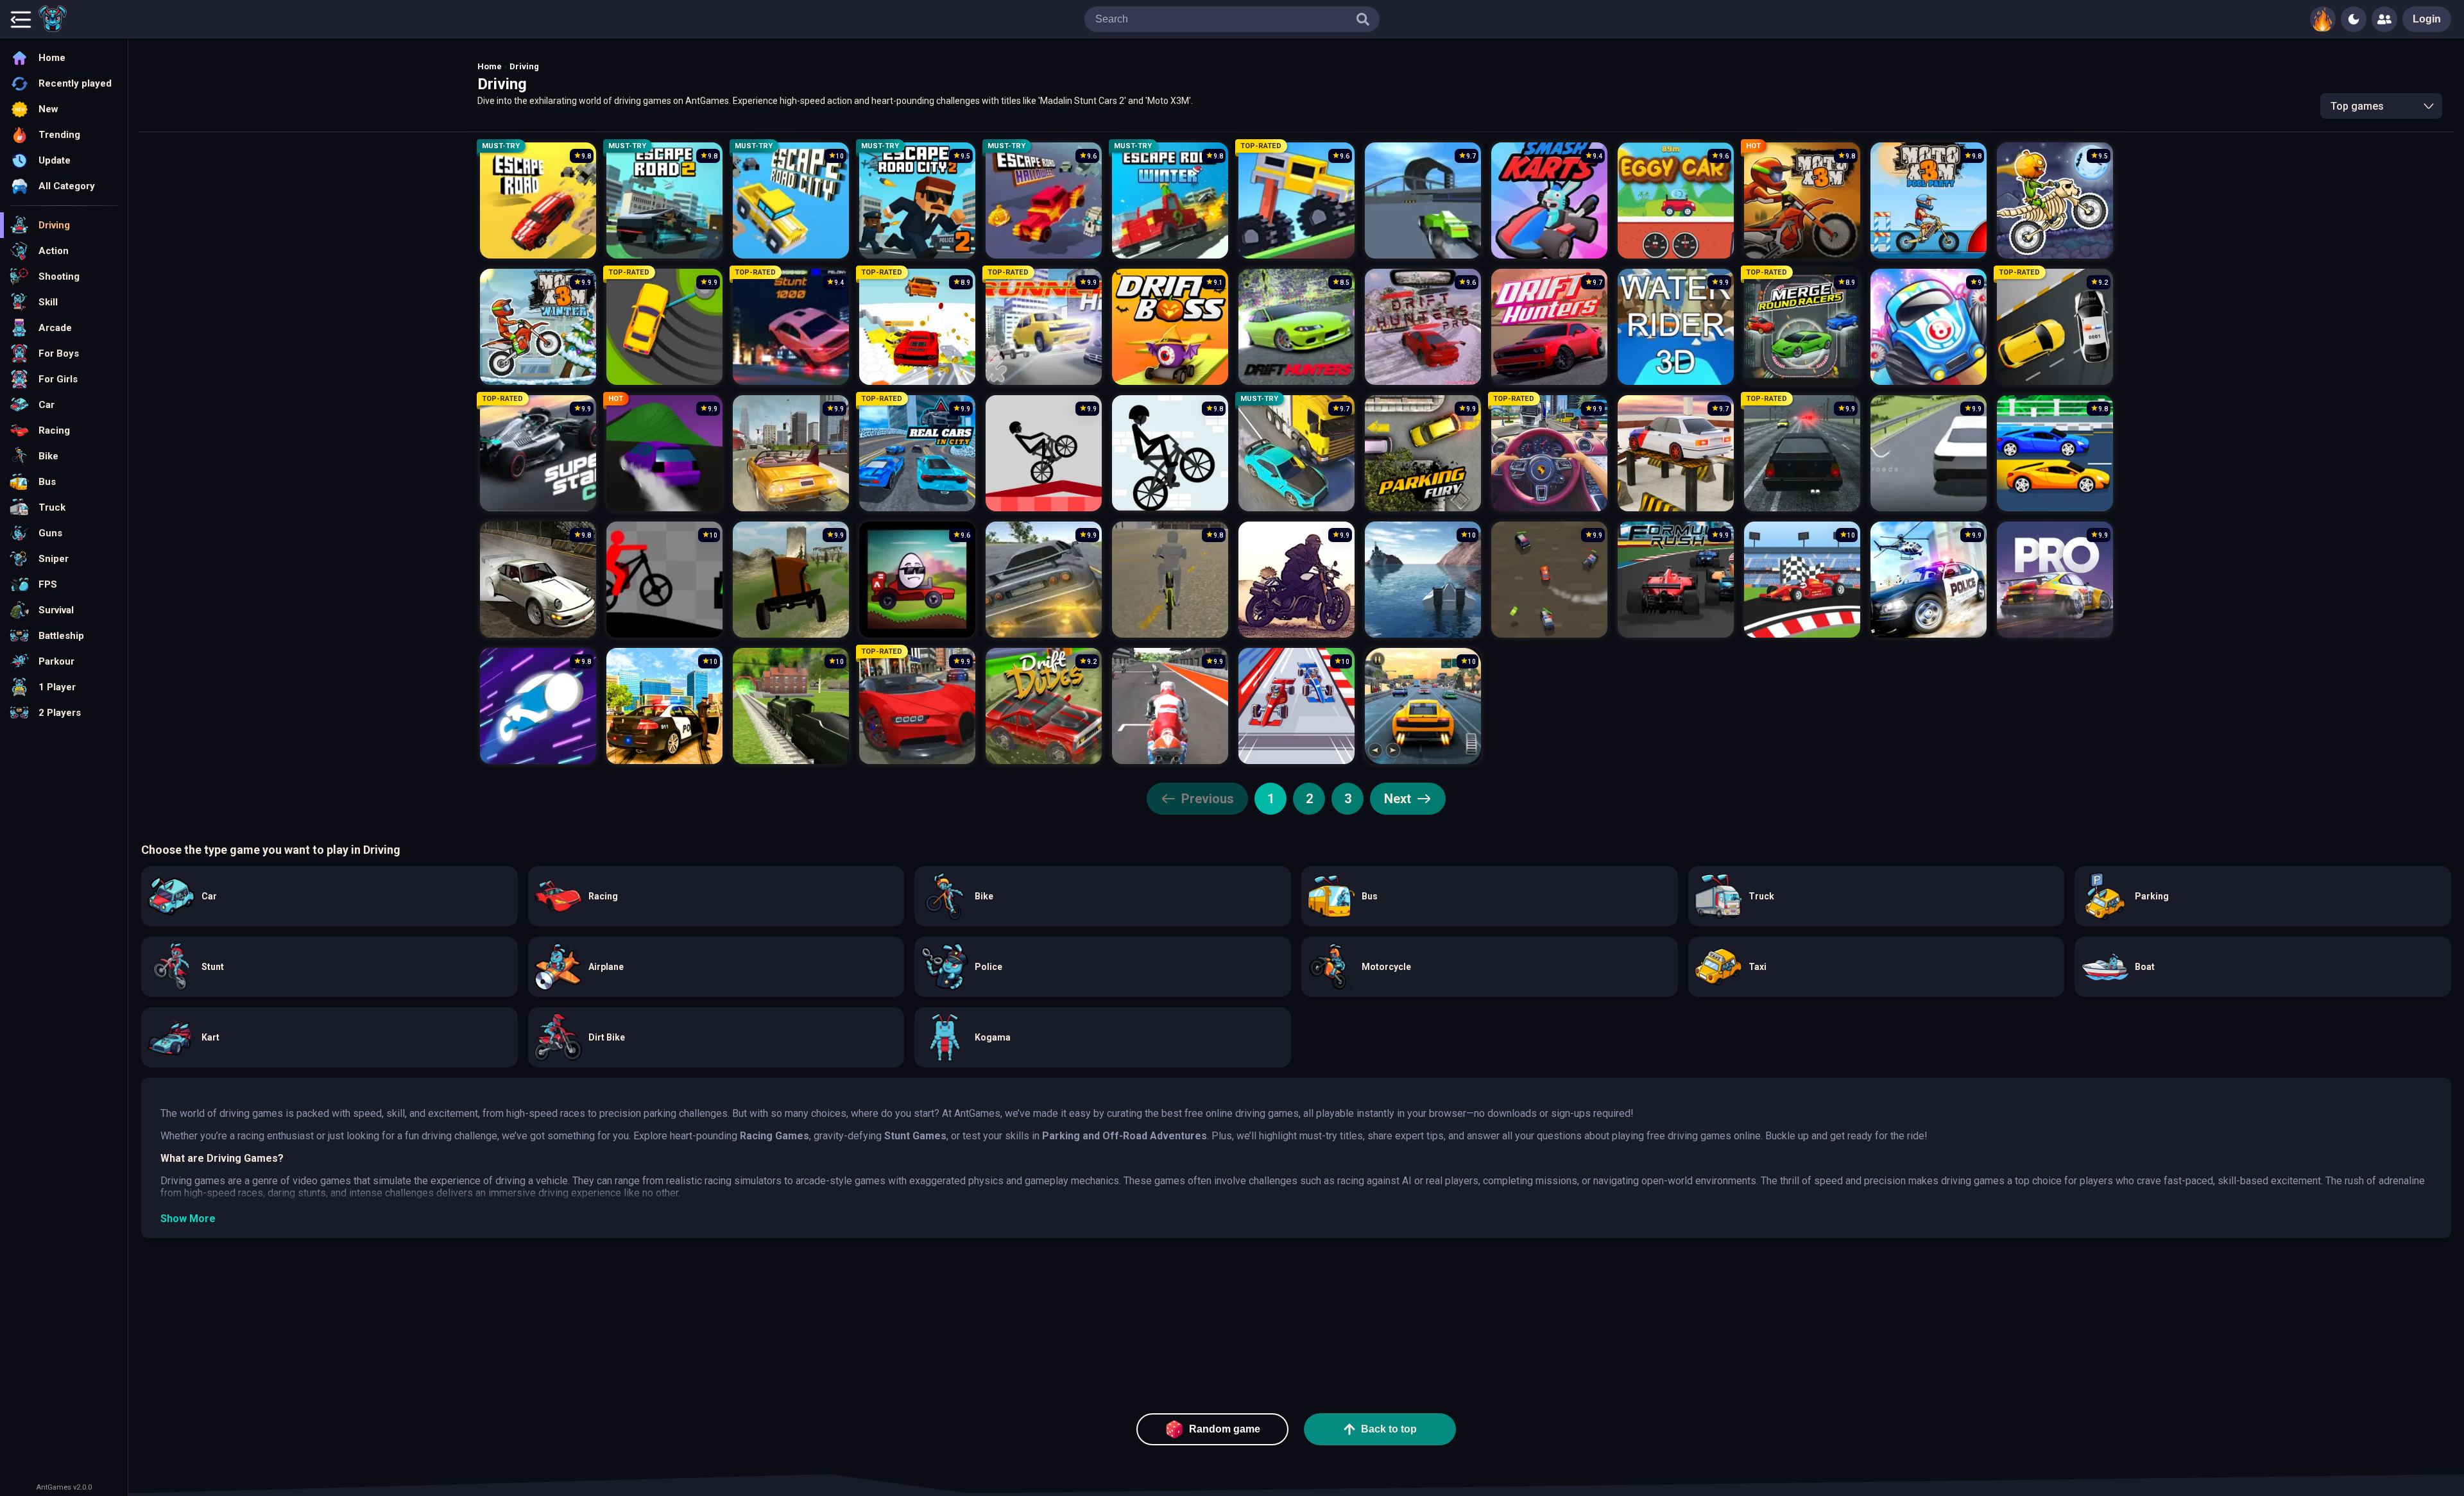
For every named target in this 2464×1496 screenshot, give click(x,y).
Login (2427, 19)
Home (490, 66)
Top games (2357, 106)
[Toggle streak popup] (2323, 19)
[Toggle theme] (2354, 19)
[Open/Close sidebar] (21, 19)
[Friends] (2384, 19)
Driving (524, 66)
